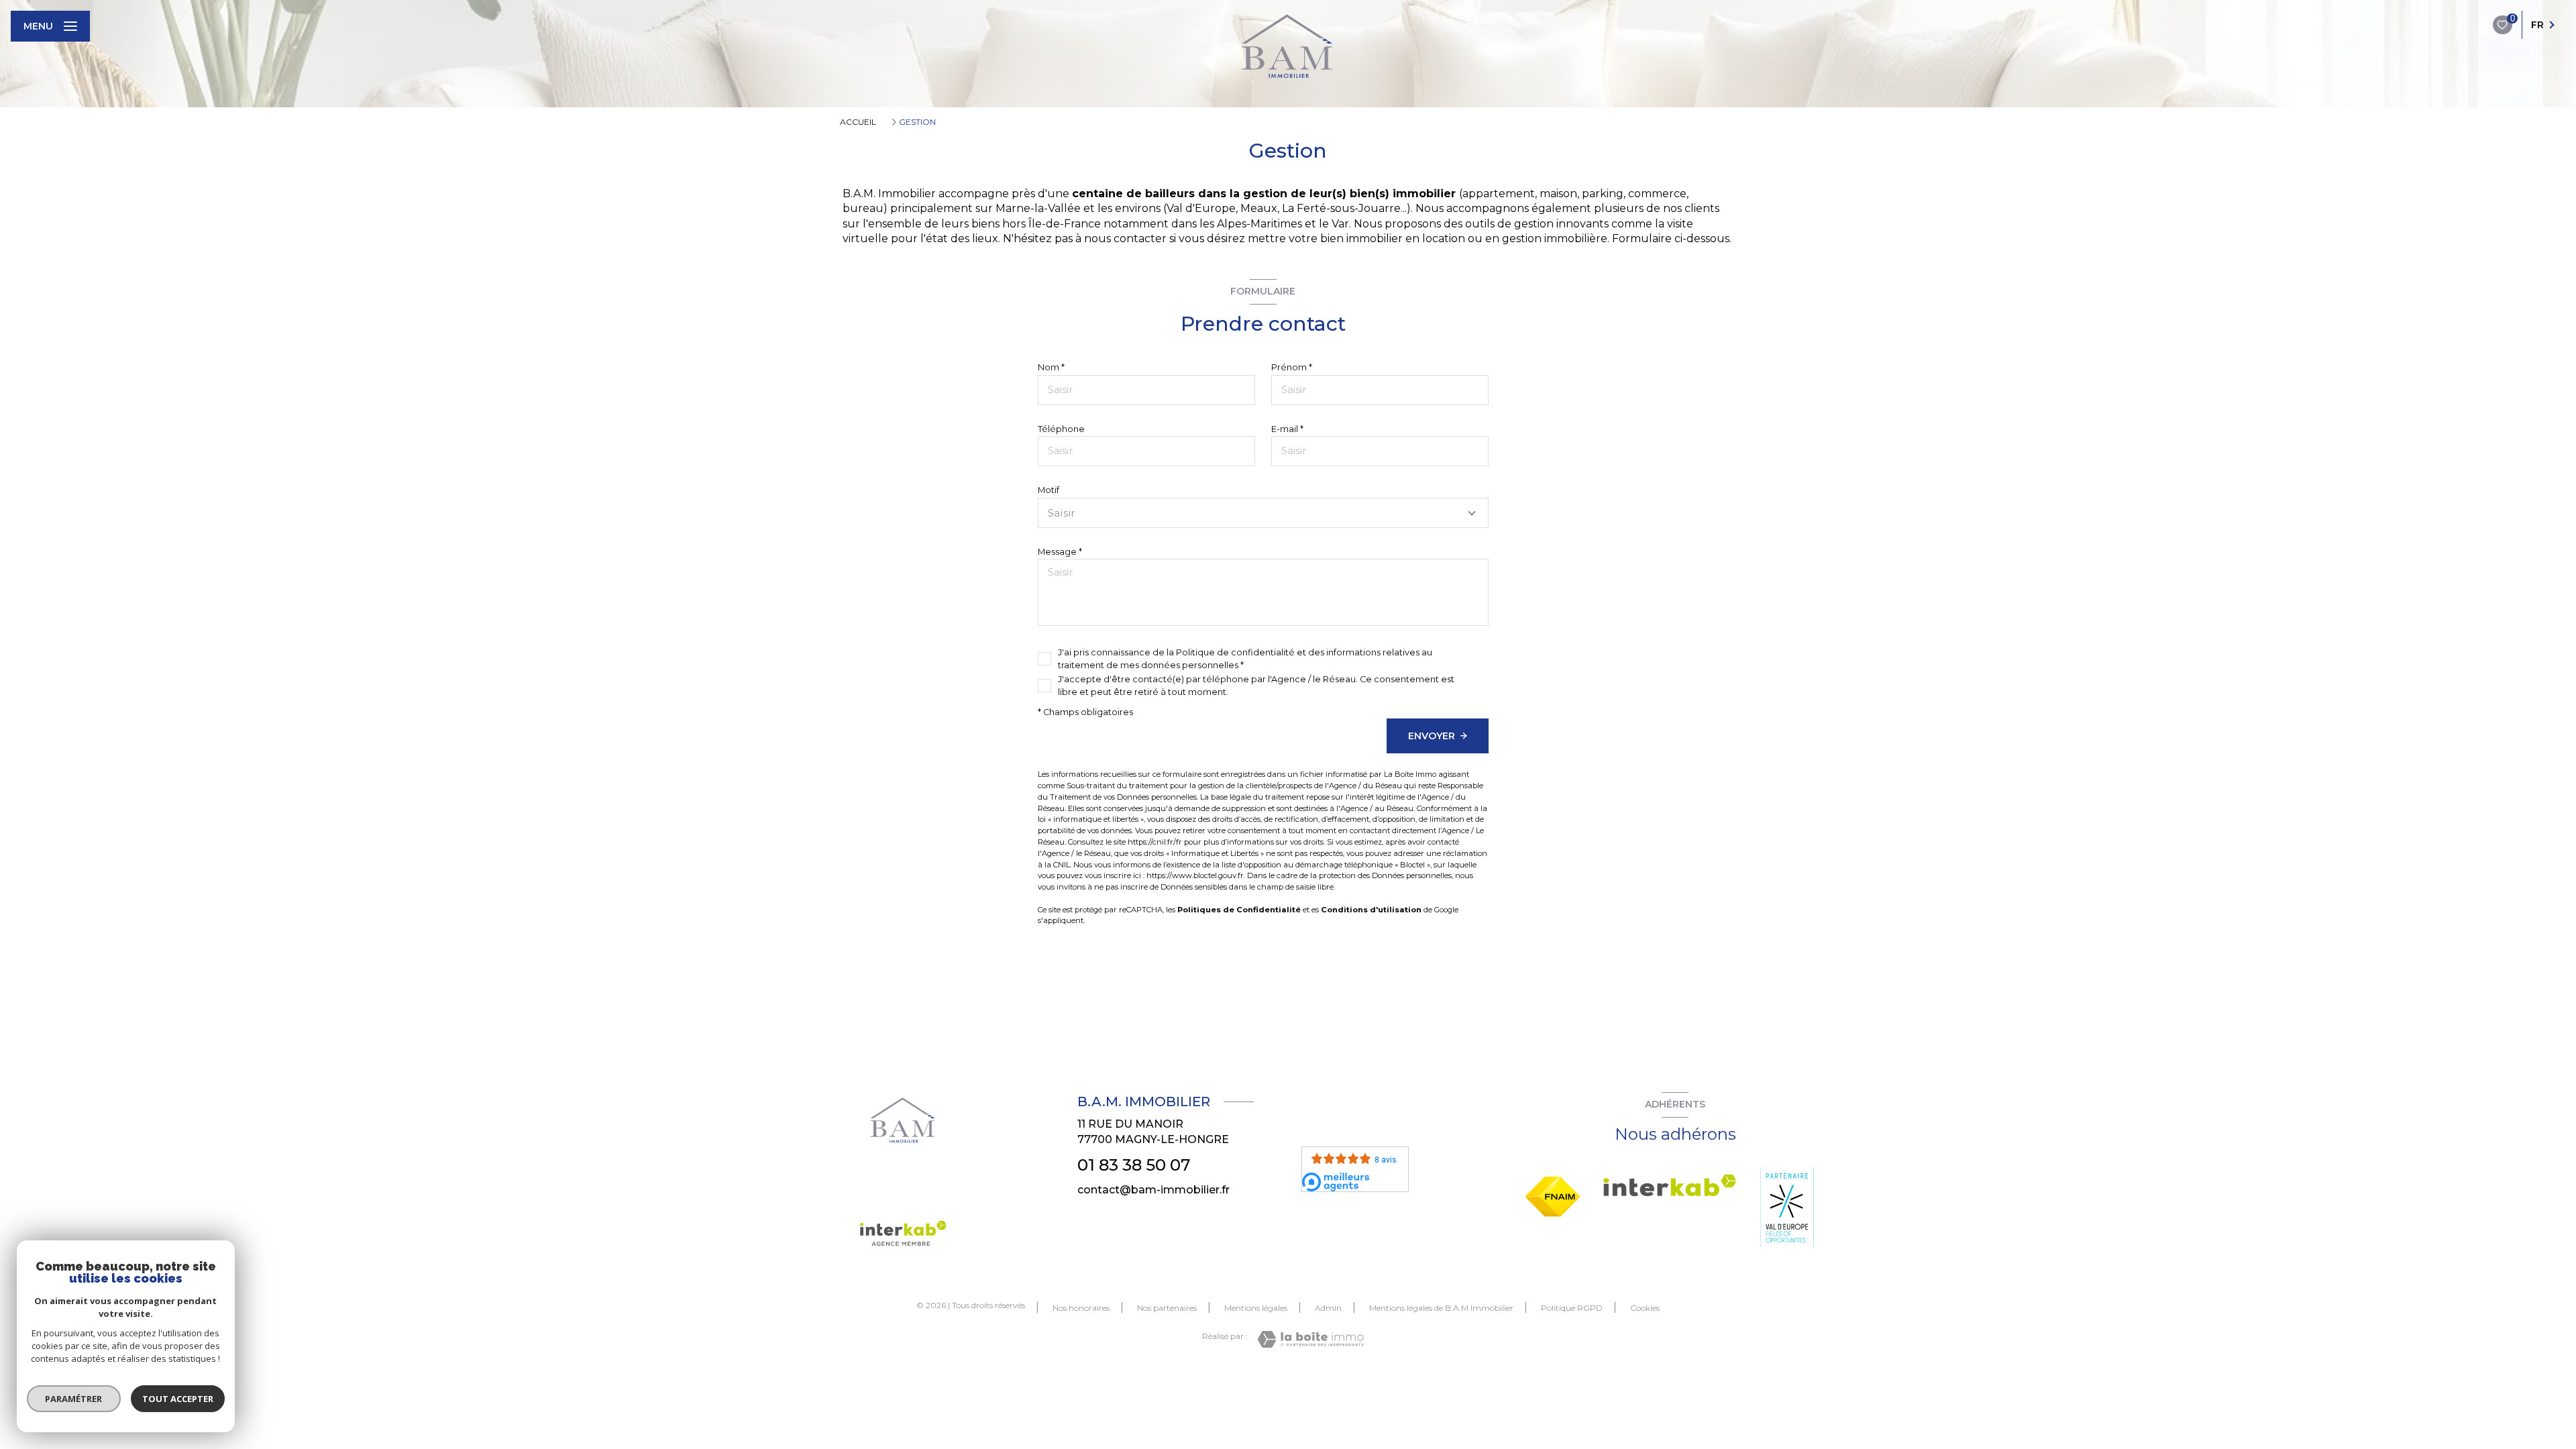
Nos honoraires (1081, 1308)
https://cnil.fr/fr (1155, 842)
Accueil (858, 122)
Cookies (1645, 1308)
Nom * (1051, 367)
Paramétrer (74, 1399)
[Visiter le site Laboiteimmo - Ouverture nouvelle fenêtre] (1310, 1339)
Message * (1060, 552)
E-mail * (1287, 429)
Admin (1328, 1308)
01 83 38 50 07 (1134, 1165)
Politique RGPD (1572, 1308)
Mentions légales (1256, 1308)
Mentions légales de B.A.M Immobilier (1441, 1308)
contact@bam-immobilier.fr (1153, 1190)
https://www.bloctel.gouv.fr (1195, 875)
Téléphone (1061, 429)
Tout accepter (178, 1399)
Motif (1049, 490)
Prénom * (1292, 367)
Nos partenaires (1167, 1308)
